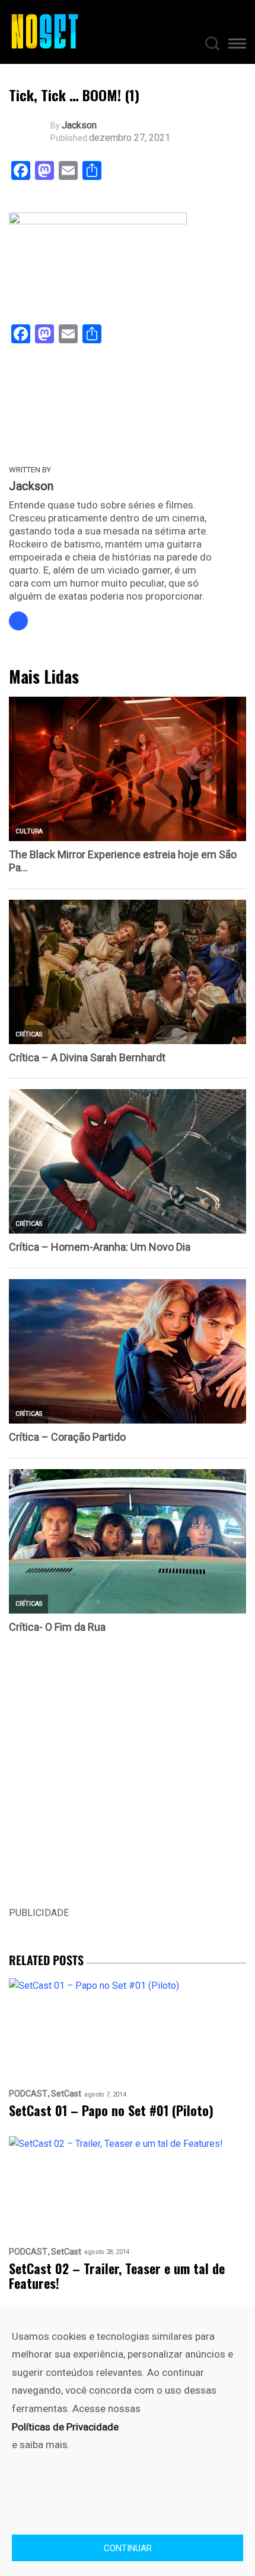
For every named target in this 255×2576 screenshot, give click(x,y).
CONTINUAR (128, 2548)
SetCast (66, 2094)
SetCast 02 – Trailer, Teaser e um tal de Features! (117, 2276)
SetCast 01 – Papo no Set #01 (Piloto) (111, 2110)
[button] (237, 46)
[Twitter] (18, 621)
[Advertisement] (128, 1778)
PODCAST (28, 2094)
